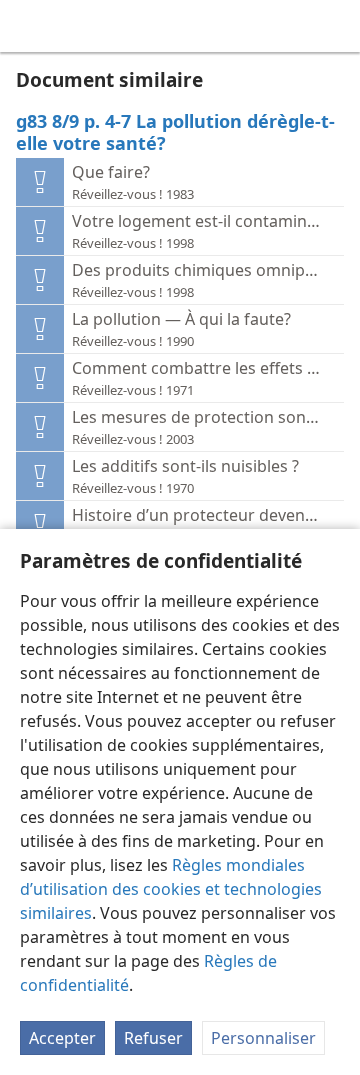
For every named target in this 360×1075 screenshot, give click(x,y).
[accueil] (30, 26)
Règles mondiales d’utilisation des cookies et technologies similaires (171, 889)
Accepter (62, 1038)
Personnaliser (263, 1038)
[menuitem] (30, 26)
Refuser (153, 1038)
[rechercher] (335, 26)
